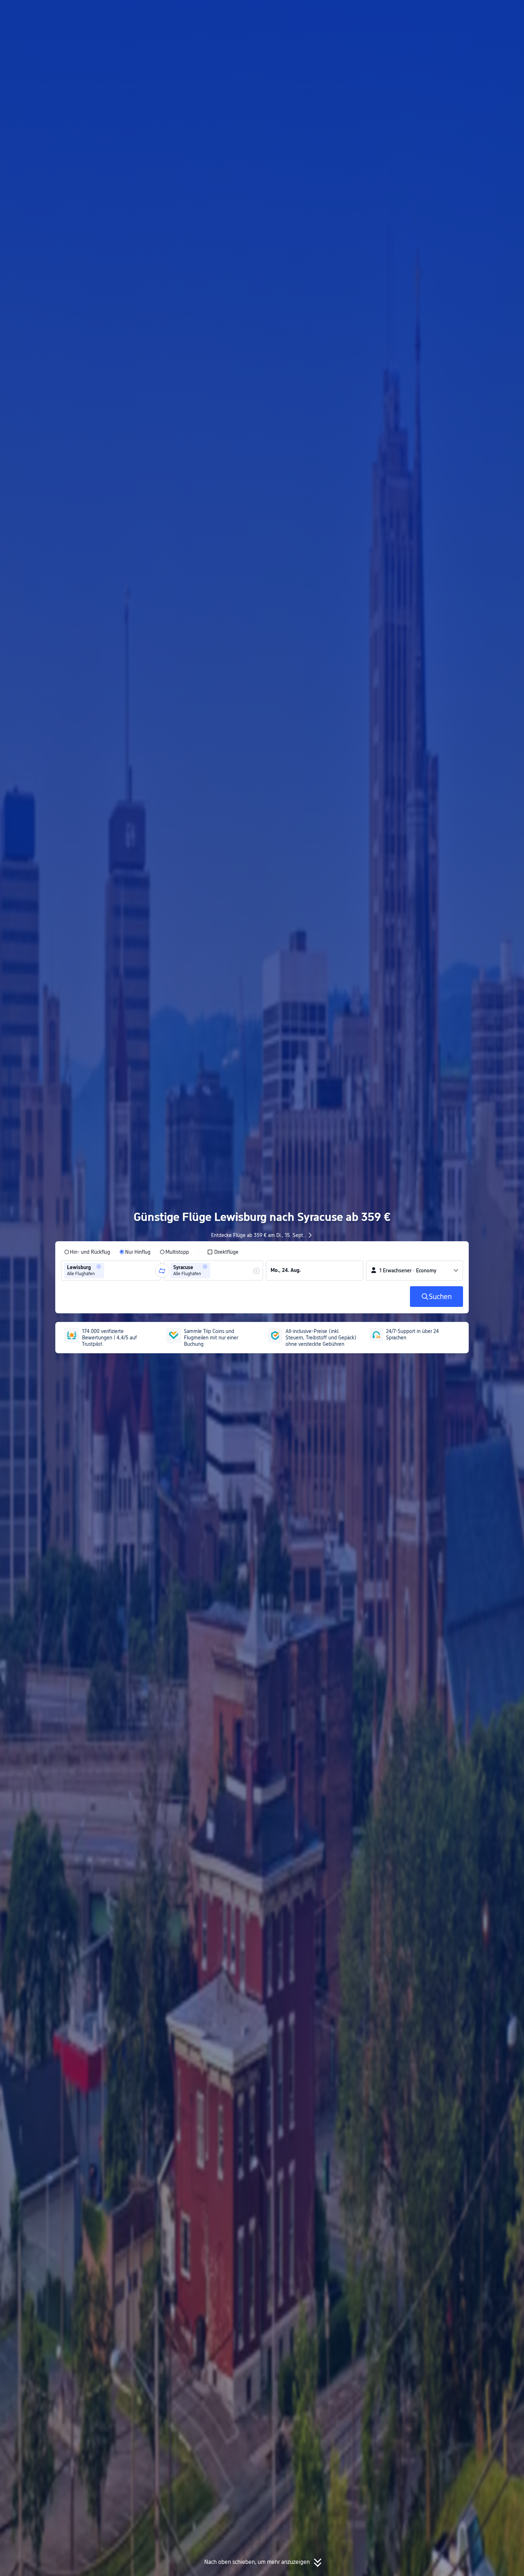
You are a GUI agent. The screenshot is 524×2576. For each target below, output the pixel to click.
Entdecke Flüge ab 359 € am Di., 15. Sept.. (258, 1235)
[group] (111, 1271)
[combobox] (108, 1271)
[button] (454, 12)
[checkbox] (223, 1252)
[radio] (87, 1252)
